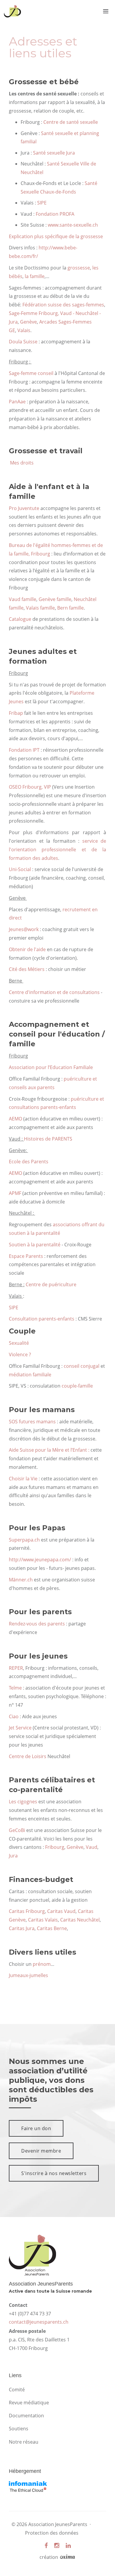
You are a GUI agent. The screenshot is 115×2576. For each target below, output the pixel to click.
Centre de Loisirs (28, 1756)
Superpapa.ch (24, 1540)
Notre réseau (24, 2442)
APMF (15, 1193)
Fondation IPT (24, 750)
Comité (17, 2390)
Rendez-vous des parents (37, 1624)
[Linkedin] (68, 2545)
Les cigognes (23, 1802)
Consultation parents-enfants (42, 1319)
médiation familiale (30, 1375)
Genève (28, 322)
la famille (35, 276)
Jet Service (20, 1728)
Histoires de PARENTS (48, 1139)
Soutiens (19, 2429)
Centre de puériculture (52, 1284)
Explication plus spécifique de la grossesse (56, 236)
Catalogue (20, 619)
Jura (13, 1856)
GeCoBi (17, 1830)
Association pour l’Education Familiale (51, 1067)
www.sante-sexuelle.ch (73, 225)
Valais (24, 330)
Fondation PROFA (55, 214)
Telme (15, 1688)
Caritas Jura (22, 1928)
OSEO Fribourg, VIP (30, 787)
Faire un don (36, 2128)
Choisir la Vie (23, 1479)
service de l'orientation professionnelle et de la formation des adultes (57, 850)
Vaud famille (23, 599)
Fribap (16, 713)
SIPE (42, 203)
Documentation (26, 2416)
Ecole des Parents (29, 1162)
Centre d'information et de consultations (54, 992)
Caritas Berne (52, 1928)
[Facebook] (46, 2545)
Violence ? (20, 1354)
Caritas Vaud (61, 1911)
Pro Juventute (24, 508)
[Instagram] (57, 2545)
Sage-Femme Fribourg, (34, 313)
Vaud (92, 1847)
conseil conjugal (82, 1366)
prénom (42, 1964)
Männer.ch (21, 1580)
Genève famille (55, 599)
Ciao (14, 1716)
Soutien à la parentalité (35, 1245)
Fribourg (55, 1847)
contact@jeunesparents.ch (39, 2322)
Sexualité (19, 1343)
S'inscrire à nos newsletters (54, 2173)
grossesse (79, 268)
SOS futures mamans (32, 1422)
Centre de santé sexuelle (71, 122)
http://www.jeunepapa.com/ (40, 1560)
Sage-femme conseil (32, 373)
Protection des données (52, 2533)
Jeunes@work (24, 929)
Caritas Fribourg (27, 1911)
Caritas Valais (43, 1920)
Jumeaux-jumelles (28, 1975)
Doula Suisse (23, 342)
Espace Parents (26, 1256)
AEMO (15, 1119)
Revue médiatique (29, 2403)
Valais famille (40, 608)
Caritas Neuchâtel (80, 1920)
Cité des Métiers (27, 969)
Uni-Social (20, 869)
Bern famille (70, 608)
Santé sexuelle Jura (54, 153)
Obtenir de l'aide (27, 949)
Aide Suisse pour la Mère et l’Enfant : (50, 1450)
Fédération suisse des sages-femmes (63, 305)
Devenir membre (41, 2151)
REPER (16, 1668)
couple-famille (78, 1386)
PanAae (17, 402)
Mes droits (21, 463)
